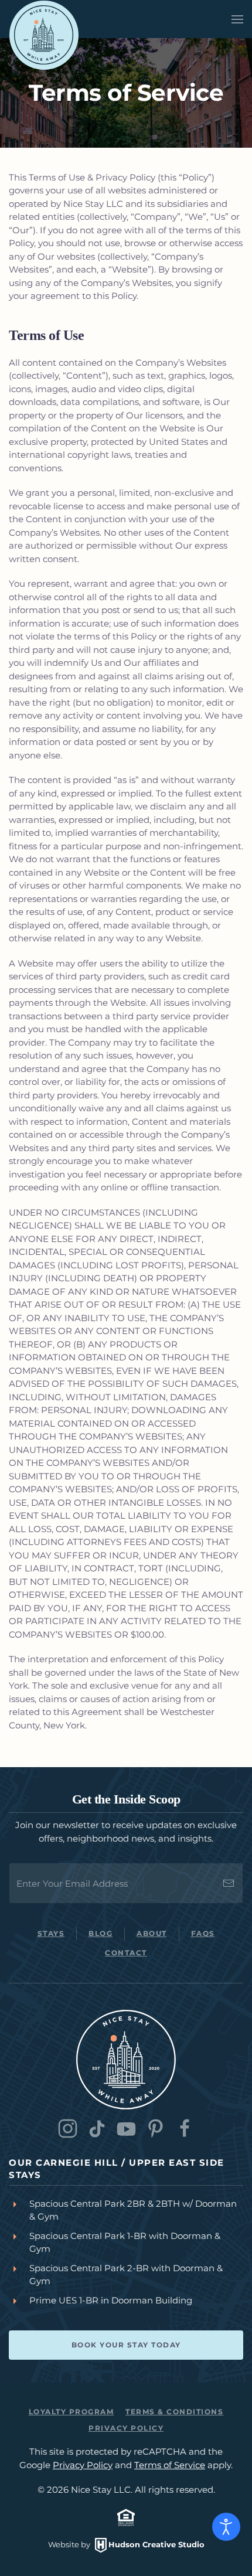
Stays (51, 1933)
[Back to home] (44, 35)
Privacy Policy (126, 2428)
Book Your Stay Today (126, 2345)
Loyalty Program (71, 2412)
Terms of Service (170, 2465)
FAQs (203, 1933)
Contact (126, 1953)
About (152, 1933)
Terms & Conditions (174, 2412)
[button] (237, 19)
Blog (101, 1933)
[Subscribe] (229, 1883)
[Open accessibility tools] (226, 2527)
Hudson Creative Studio (156, 2544)
